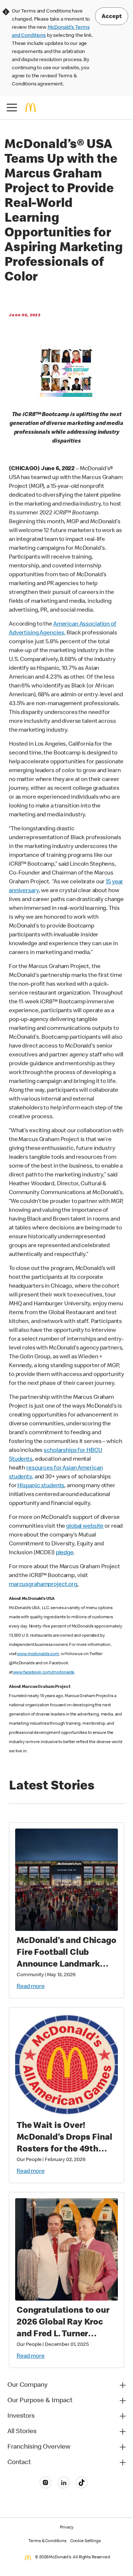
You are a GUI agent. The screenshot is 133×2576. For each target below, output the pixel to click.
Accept (112, 17)
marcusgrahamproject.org (43, 1585)
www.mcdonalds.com (38, 1654)
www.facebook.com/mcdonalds (44, 1673)
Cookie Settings (86, 2541)
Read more (31, 1987)
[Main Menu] (12, 108)
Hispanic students (41, 1486)
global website (85, 1527)
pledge (65, 1553)
